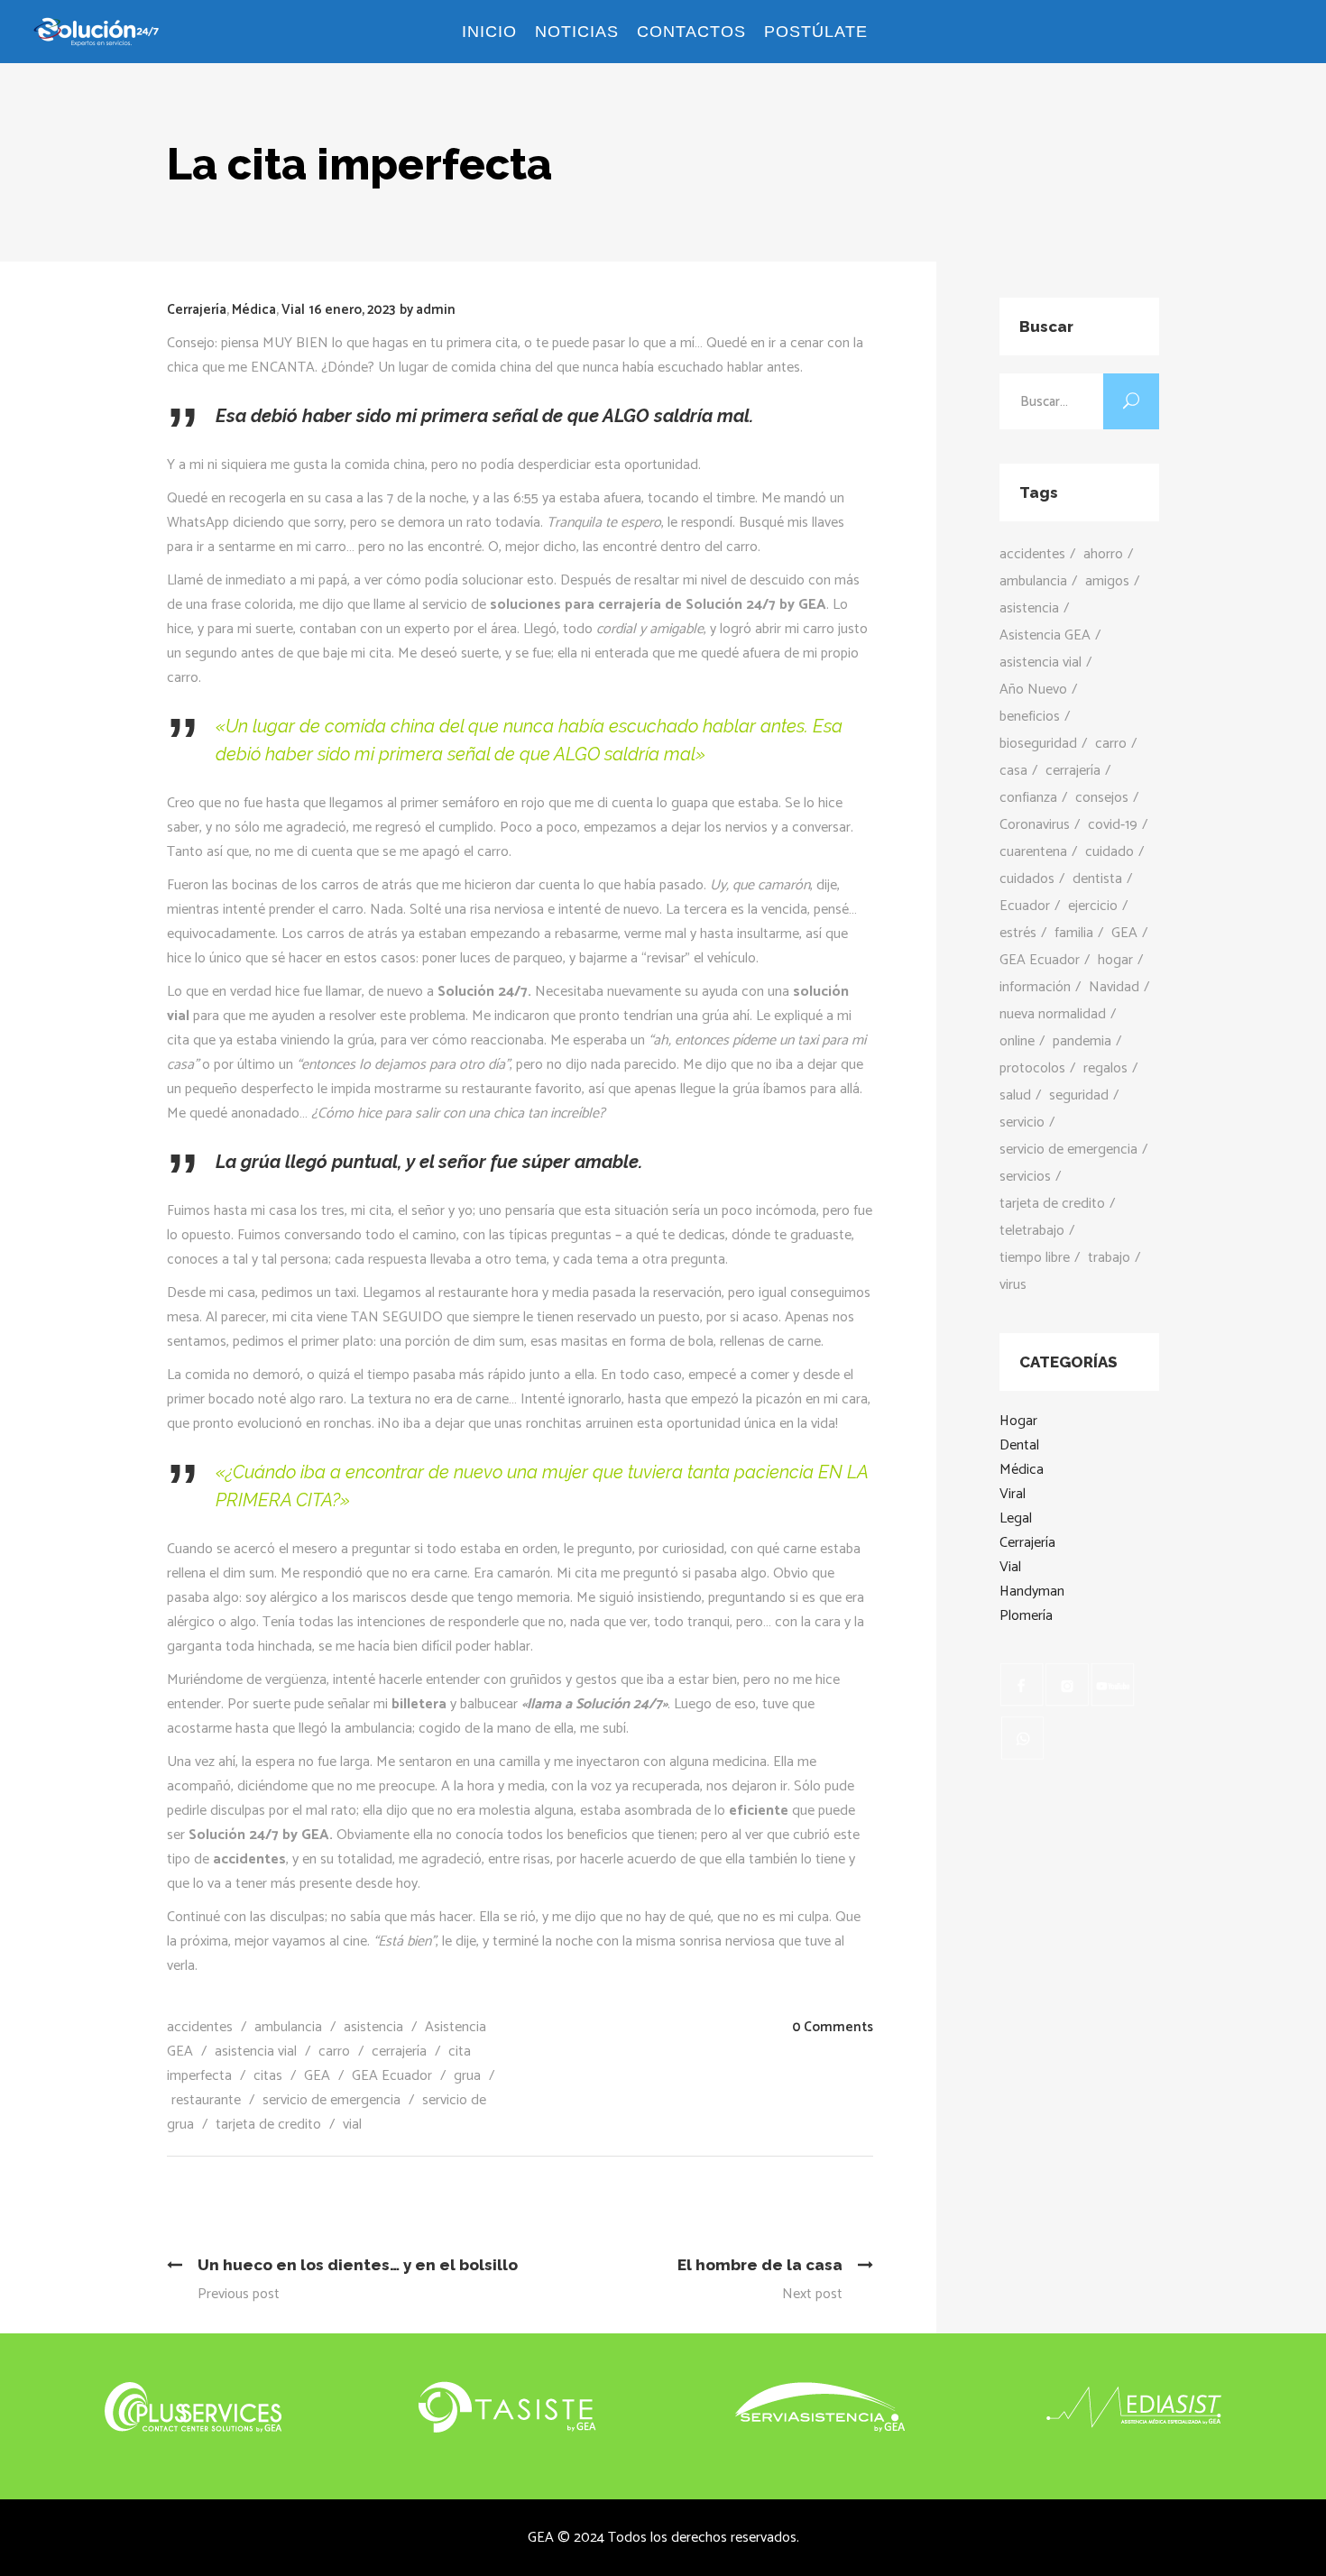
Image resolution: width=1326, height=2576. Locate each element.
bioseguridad (1038, 744)
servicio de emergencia (331, 2100)
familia (1074, 933)
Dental (1019, 1445)
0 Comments (833, 2027)
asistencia (373, 2027)
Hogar (1018, 1421)
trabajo (1109, 1258)
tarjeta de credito (268, 2125)
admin (436, 310)
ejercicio (1093, 906)
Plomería (1026, 1616)
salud (1015, 1095)
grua (467, 2076)
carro (334, 2052)
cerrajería (399, 2052)
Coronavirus (1035, 825)
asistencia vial (256, 2052)
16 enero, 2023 (352, 310)
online (1017, 1041)
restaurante (206, 2100)
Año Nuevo (1033, 690)
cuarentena (1033, 852)
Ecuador (1025, 906)
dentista (1097, 879)
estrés (1018, 933)
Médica (254, 310)
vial (352, 2125)
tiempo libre (1035, 1258)
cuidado (1110, 852)
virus (1013, 1285)
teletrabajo (1032, 1231)
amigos (1107, 581)
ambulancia (288, 2027)
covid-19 (1113, 825)
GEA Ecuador (392, 2076)
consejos (1102, 798)
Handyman (1032, 1592)
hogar (1115, 960)
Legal (1016, 1518)
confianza (1028, 798)
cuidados (1027, 879)
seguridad (1079, 1095)
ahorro (1103, 554)
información (1035, 987)
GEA (317, 2076)
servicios (1025, 1177)
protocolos (1032, 1068)
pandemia (1082, 1041)
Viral (1013, 1494)
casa (1013, 771)
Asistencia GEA (1045, 635)
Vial (293, 310)
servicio (1022, 1122)
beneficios (1030, 717)
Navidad (1114, 987)
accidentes (200, 2027)
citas (268, 2076)
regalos (1105, 1068)
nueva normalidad (1053, 1014)
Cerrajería (197, 310)
